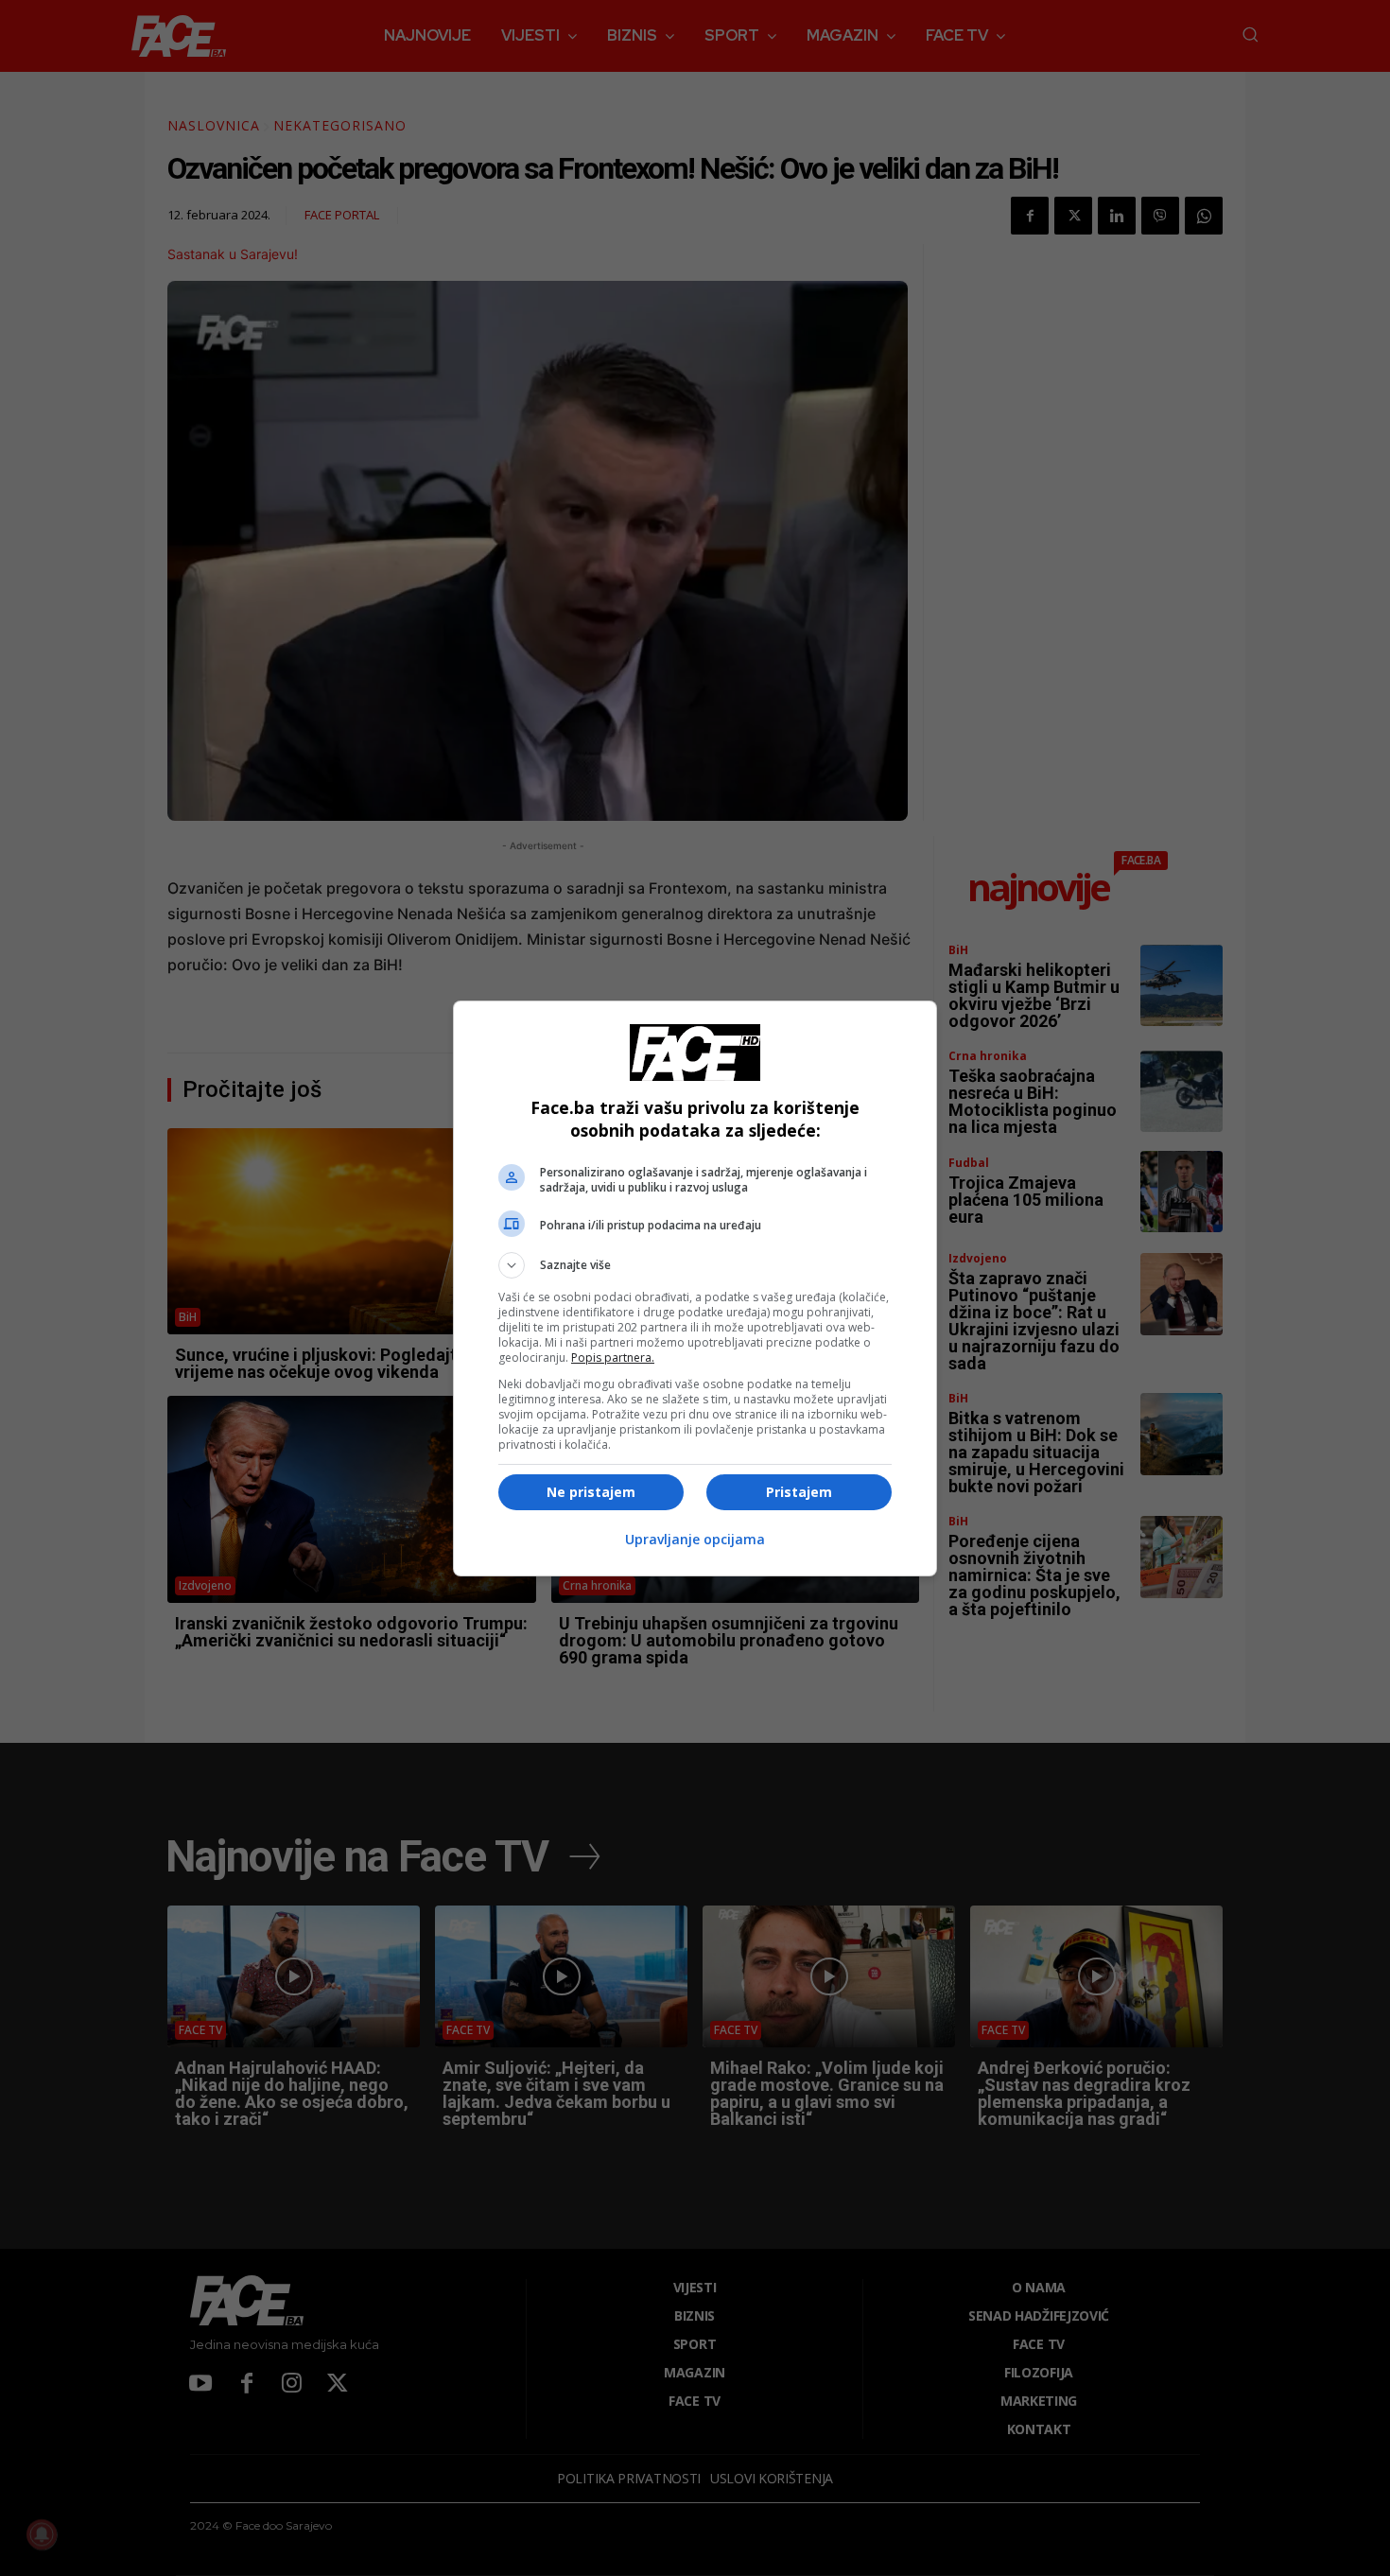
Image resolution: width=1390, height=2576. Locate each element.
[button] (695, 1265)
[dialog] (695, 1288)
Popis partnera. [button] (613, 1358)
